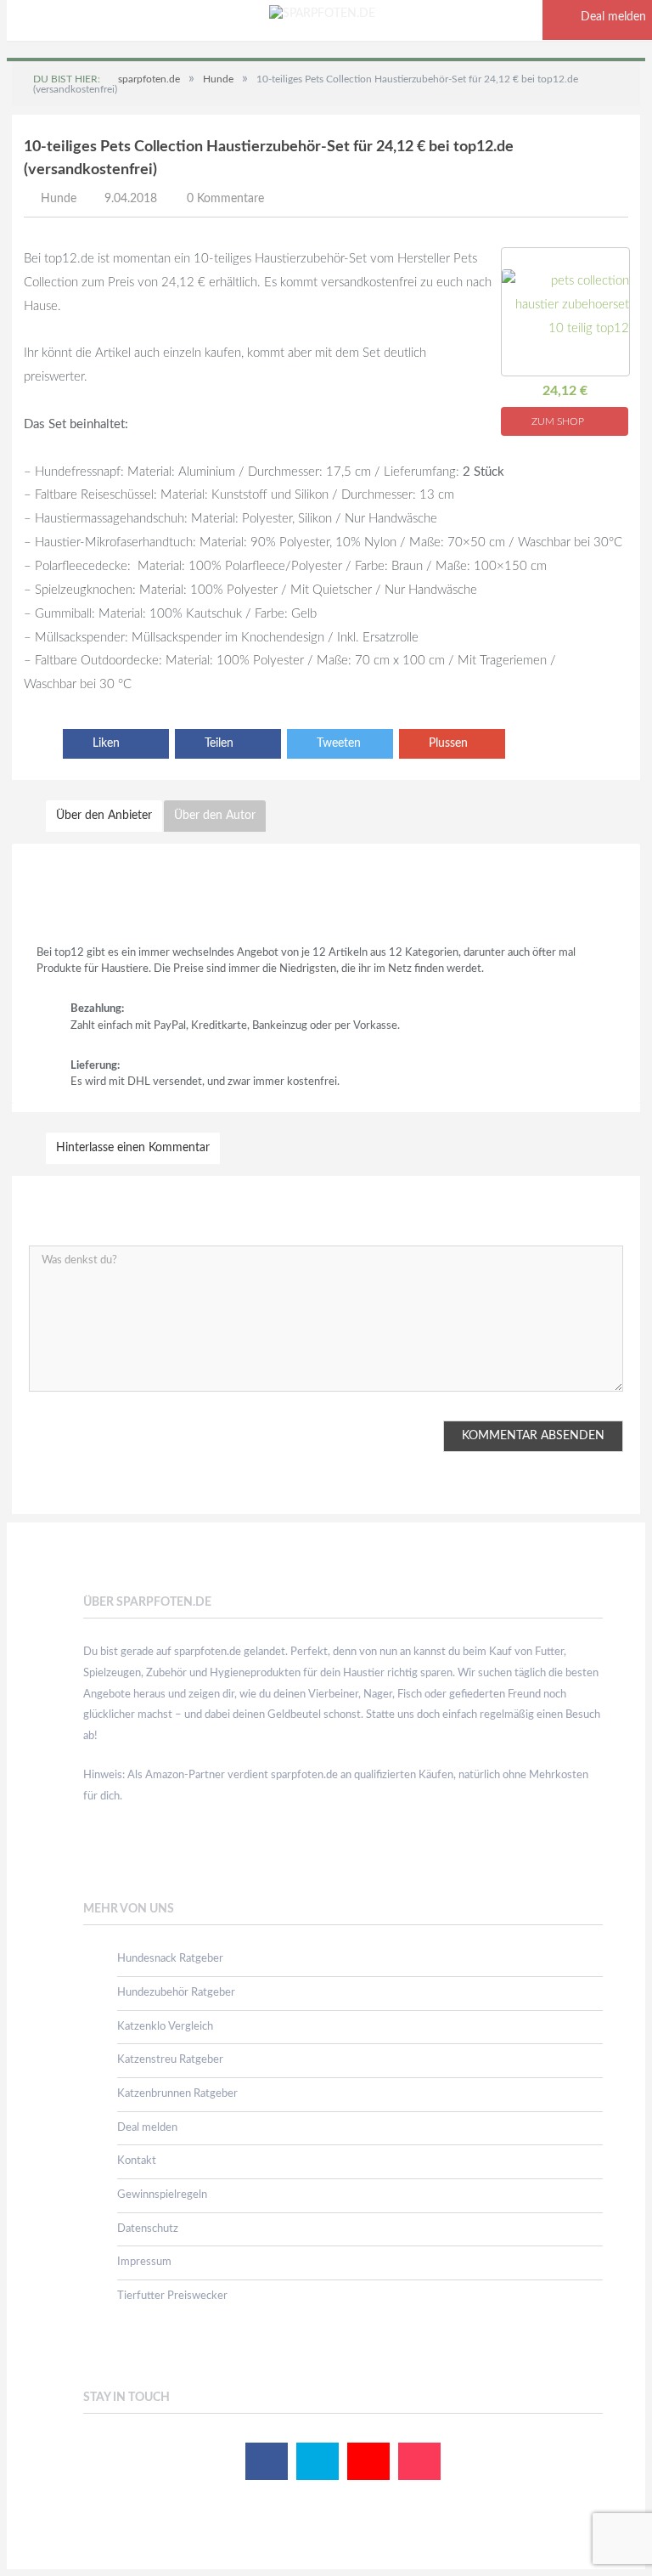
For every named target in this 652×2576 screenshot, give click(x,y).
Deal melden (147, 2128)
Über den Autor (215, 816)
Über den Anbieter (104, 816)
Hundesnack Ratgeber (170, 1959)
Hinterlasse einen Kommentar (133, 1148)
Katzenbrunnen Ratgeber (177, 2094)
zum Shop (559, 421)
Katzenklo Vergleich (165, 2027)
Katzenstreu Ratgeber (170, 2060)
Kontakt (137, 2161)
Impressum (144, 2262)
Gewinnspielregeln (162, 2195)
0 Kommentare (225, 199)
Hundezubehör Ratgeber (176, 1993)
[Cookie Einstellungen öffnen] (37, 2556)
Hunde (59, 199)
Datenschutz (148, 2229)
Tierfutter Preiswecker (172, 2296)
